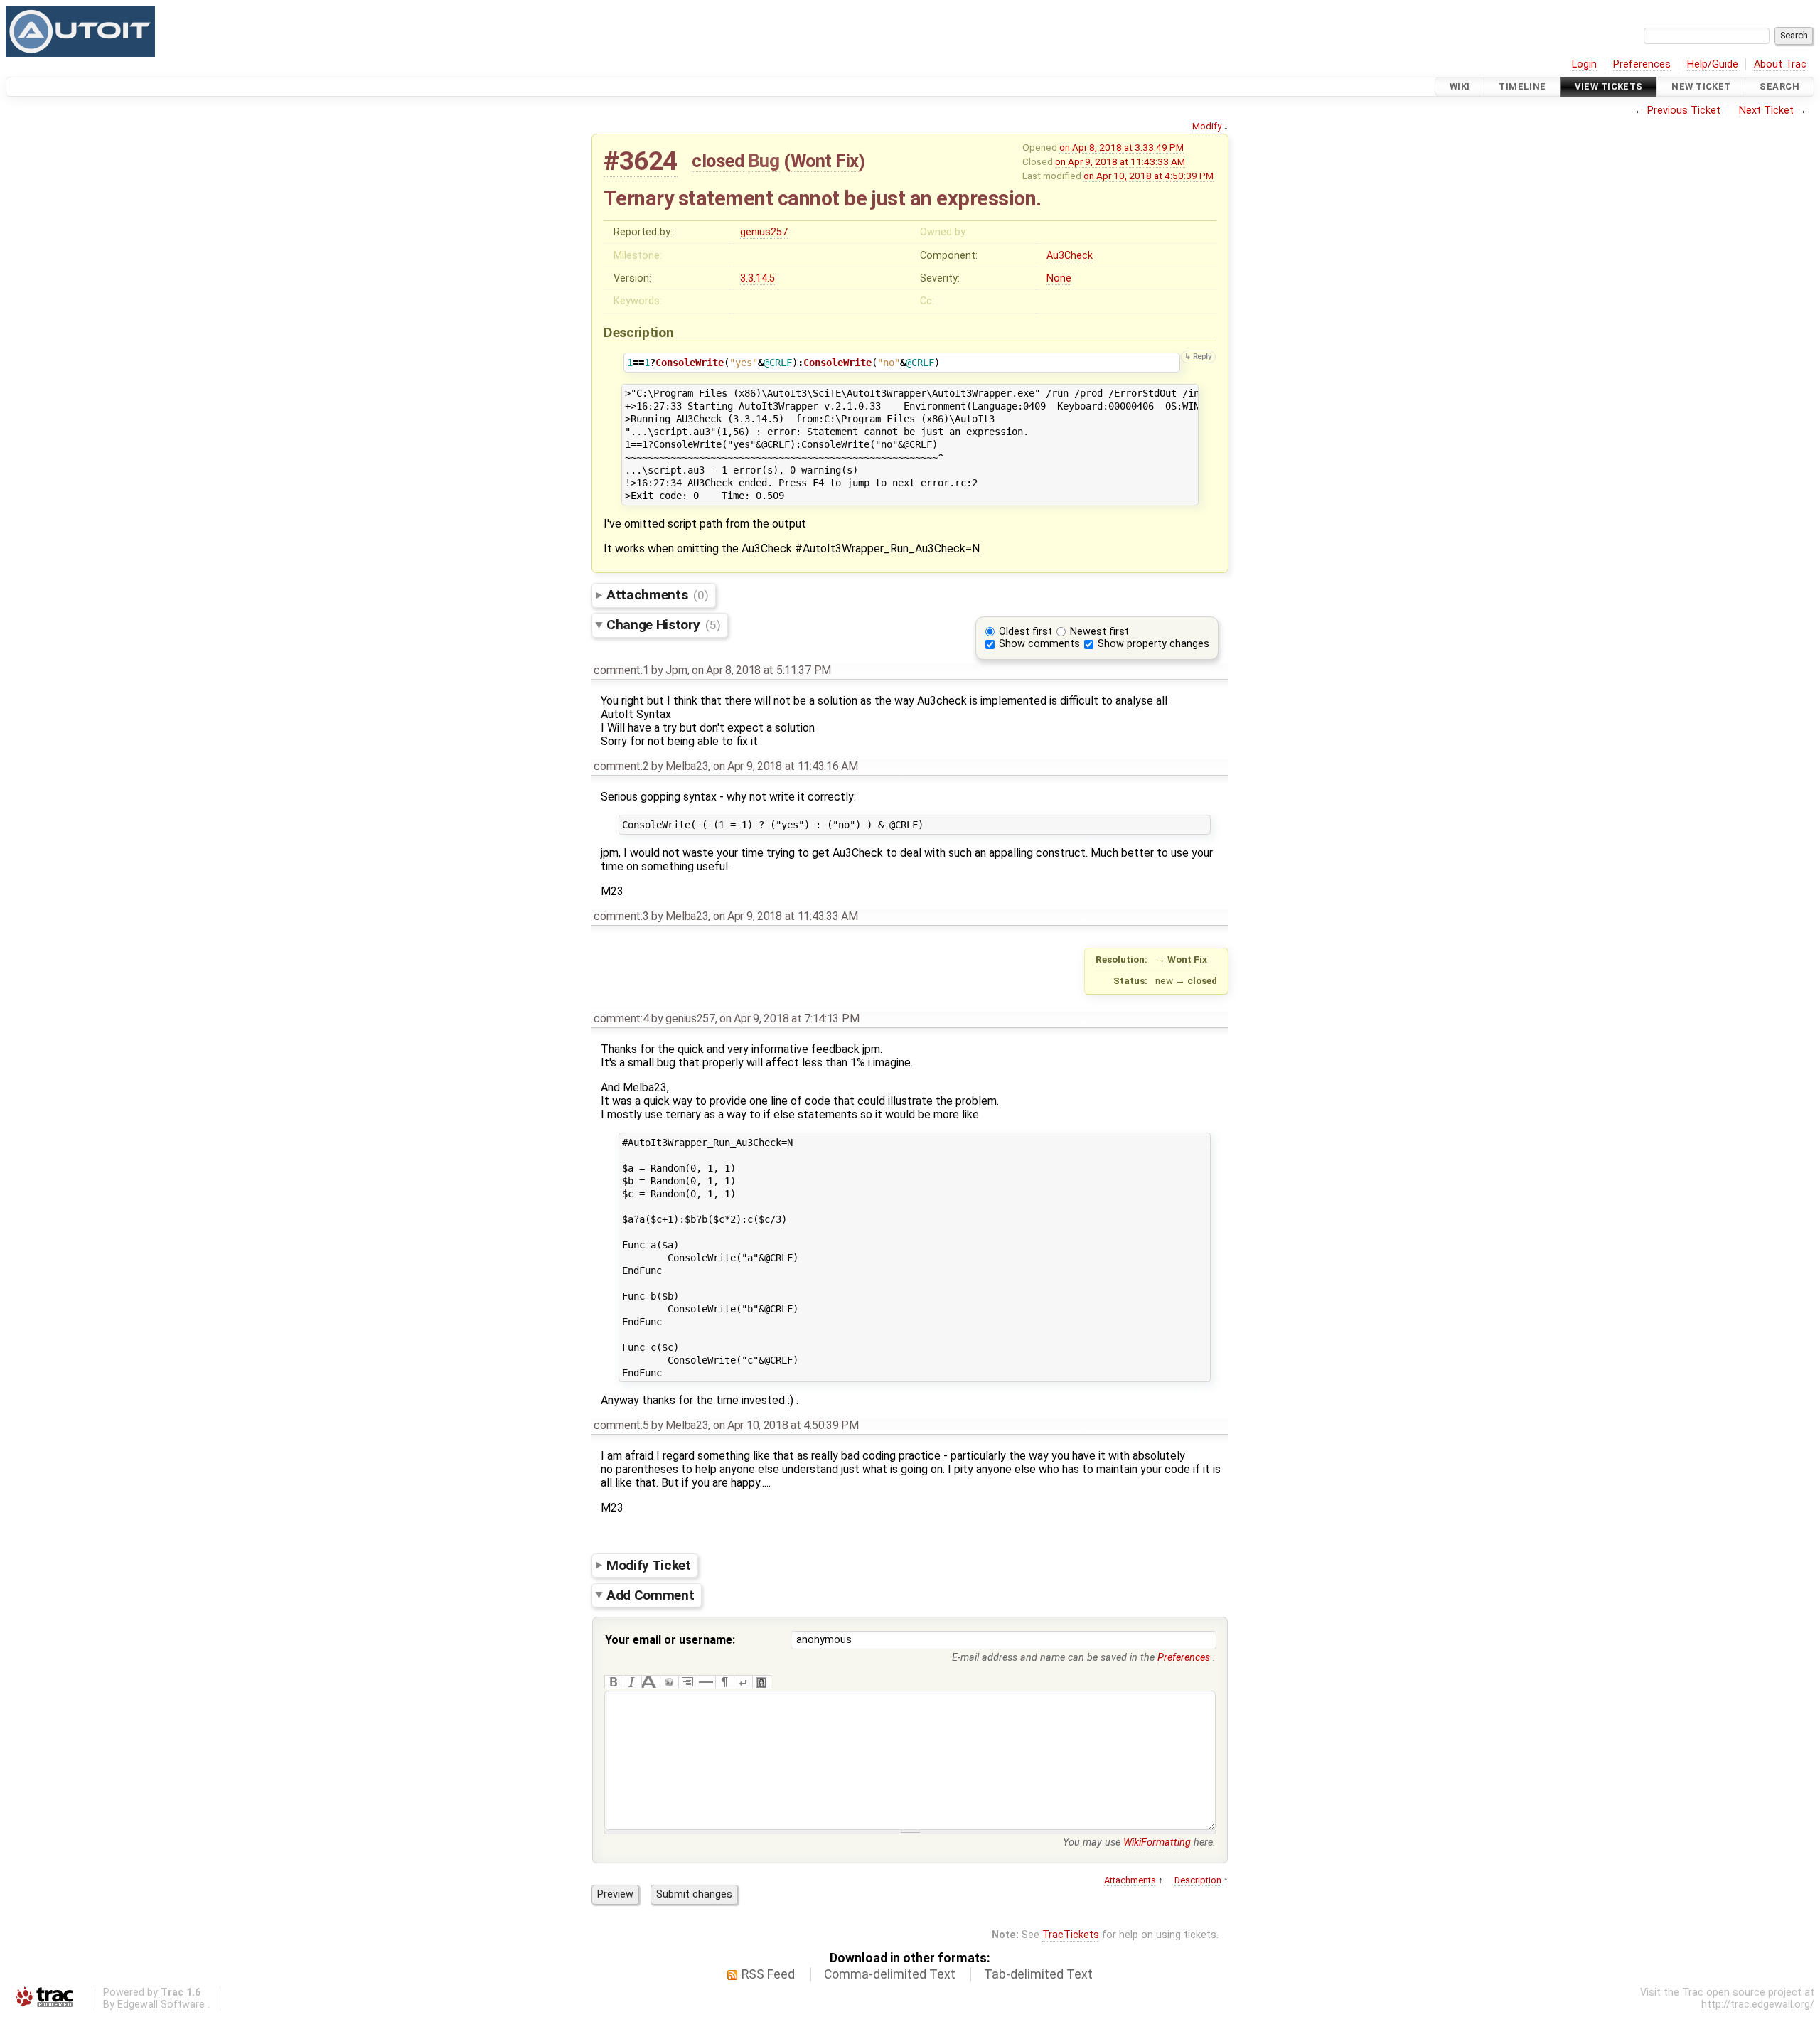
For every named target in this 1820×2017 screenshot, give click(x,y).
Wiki (1460, 86)
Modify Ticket (649, 1564)
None (1059, 278)
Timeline (1522, 86)
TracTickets (1071, 1935)
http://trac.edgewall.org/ (1758, 2005)
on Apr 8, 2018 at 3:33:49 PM (1122, 147)
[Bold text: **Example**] (614, 1682)
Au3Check (1070, 256)
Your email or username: (670, 1640)
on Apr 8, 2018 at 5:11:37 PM (761, 670)
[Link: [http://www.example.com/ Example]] (669, 1682)
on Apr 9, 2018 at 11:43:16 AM (786, 766)
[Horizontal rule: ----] (706, 1682)
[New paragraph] (724, 1682)
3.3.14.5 (758, 278)
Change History (663, 625)
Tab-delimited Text (1038, 1974)
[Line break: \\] (743, 1682)
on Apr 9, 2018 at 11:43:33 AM (1120, 161)
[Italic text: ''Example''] (632, 1682)
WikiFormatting (1157, 1842)
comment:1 (621, 670)
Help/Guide (1713, 64)
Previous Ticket (1684, 111)
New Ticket (1701, 86)
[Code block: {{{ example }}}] (687, 1682)
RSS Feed (768, 1974)
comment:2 (621, 766)
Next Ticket (1766, 111)
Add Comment (650, 1595)
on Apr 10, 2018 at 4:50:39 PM (1149, 176)
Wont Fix (825, 161)
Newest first (1099, 632)
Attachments (657, 595)
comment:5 (621, 1425)
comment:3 (621, 916)
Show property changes (1153, 644)
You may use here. (1139, 1842)
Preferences (1642, 64)
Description (1198, 1880)
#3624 (641, 161)
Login (1584, 64)
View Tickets (1608, 86)
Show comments (1039, 644)
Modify (1207, 126)
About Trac (1780, 64)
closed (718, 161)
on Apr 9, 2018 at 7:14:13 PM (789, 1018)
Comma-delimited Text (890, 1974)
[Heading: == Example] (651, 1682)
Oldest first (1026, 632)
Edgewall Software (161, 2005)
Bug (764, 161)
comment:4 (621, 1018)
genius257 (764, 232)
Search (1779, 86)
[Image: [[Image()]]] (761, 1682)
